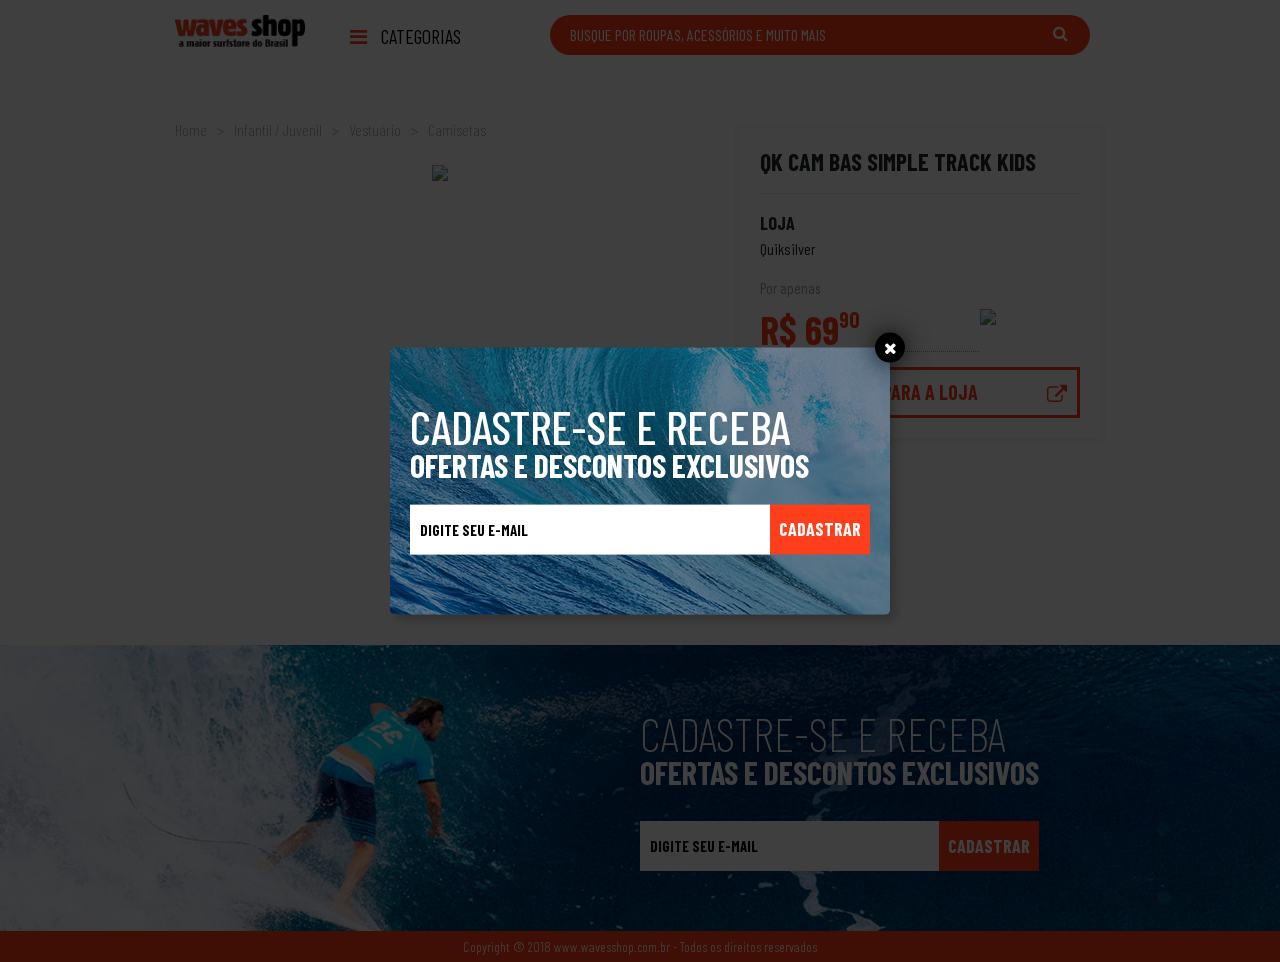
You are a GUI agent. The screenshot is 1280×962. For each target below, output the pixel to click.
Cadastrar (820, 529)
